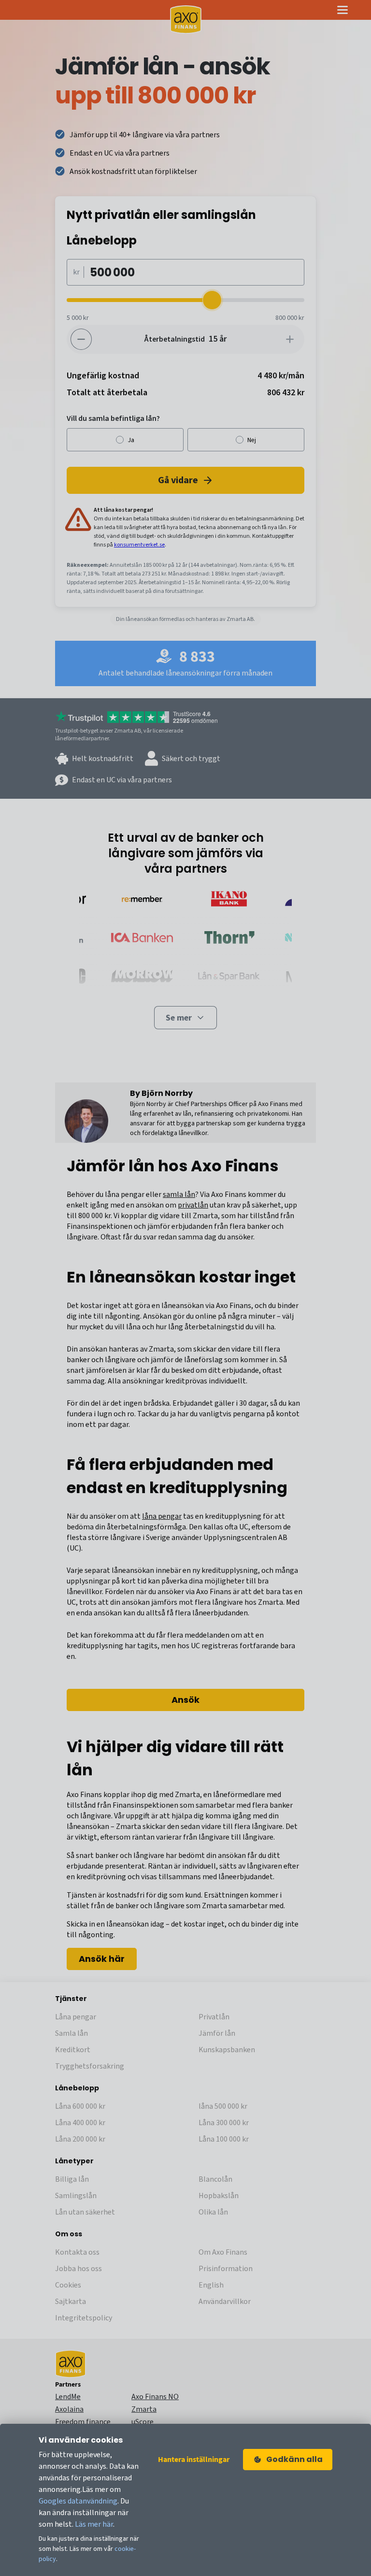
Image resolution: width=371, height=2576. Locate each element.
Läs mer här (94, 2524)
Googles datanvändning (78, 2501)
